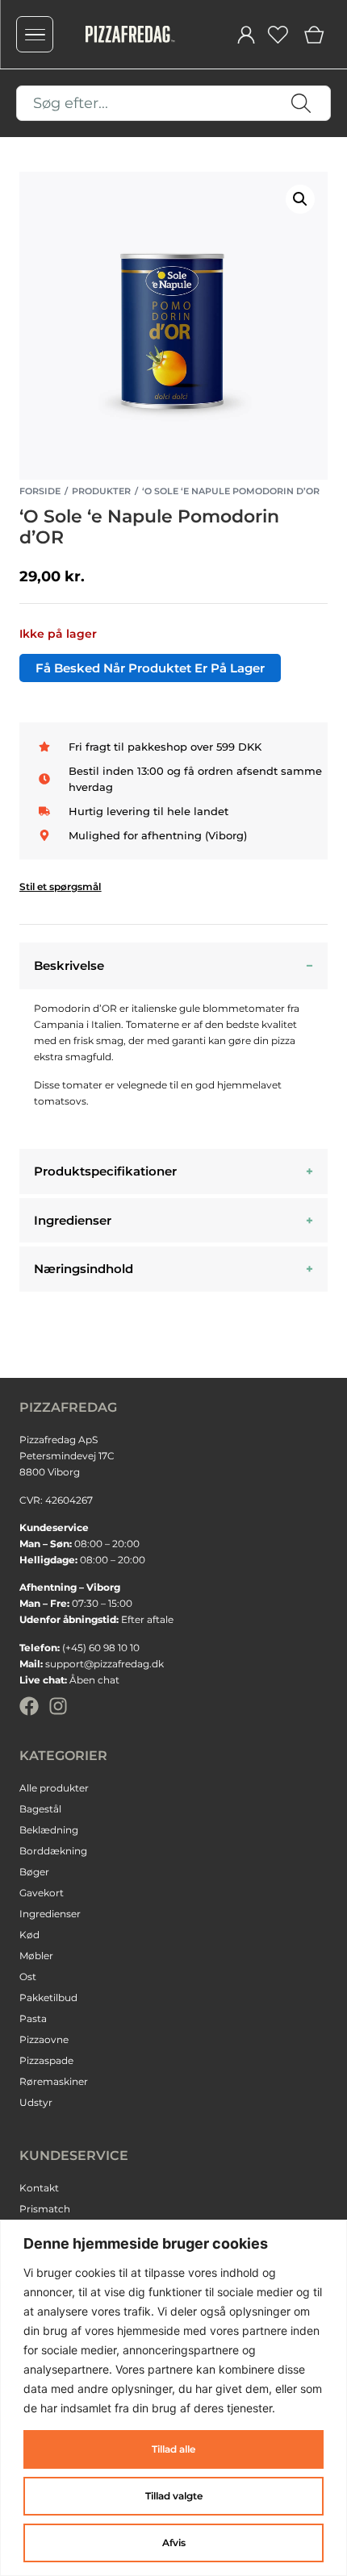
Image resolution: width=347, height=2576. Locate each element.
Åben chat (94, 1680)
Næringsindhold (84, 1269)
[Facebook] (29, 1706)
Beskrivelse (69, 965)
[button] (300, 199)
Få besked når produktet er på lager (150, 668)
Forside (40, 491)
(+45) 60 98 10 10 (101, 1648)
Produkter (101, 491)
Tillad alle (173, 2449)
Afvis (174, 2543)
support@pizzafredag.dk (105, 1664)
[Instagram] (58, 1706)
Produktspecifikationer (105, 1171)
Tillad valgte (174, 2496)
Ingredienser (73, 1220)
